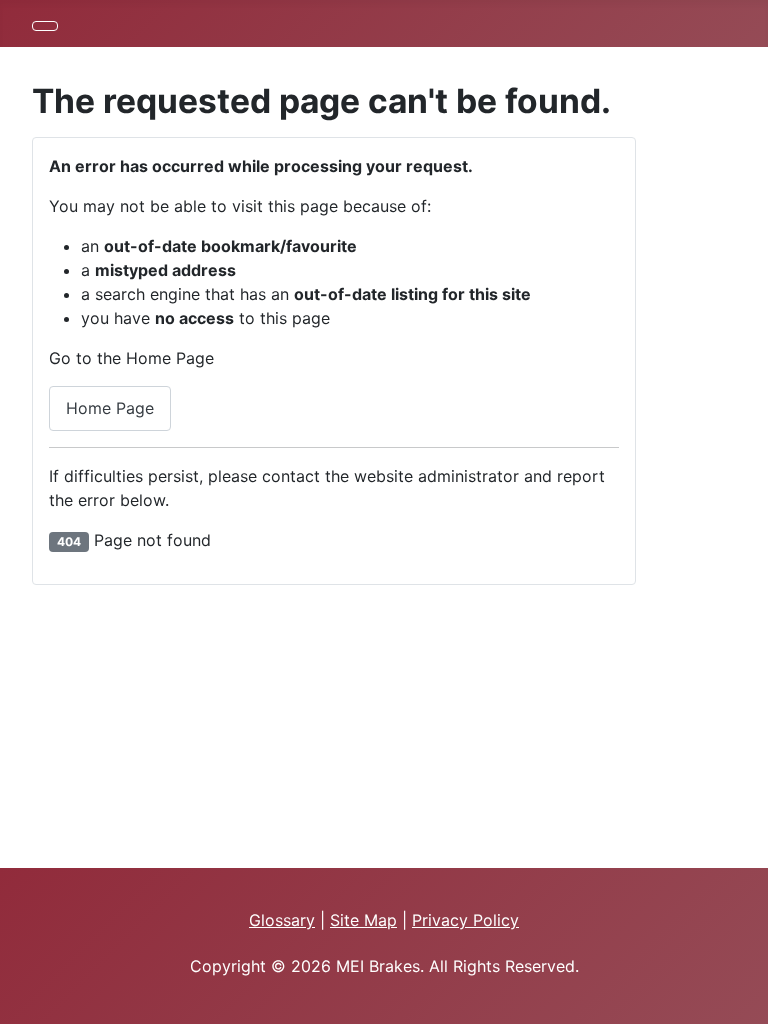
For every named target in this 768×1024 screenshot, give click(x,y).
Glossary (282, 920)
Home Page (110, 408)
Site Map (363, 920)
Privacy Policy (465, 920)
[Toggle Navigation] (45, 26)
